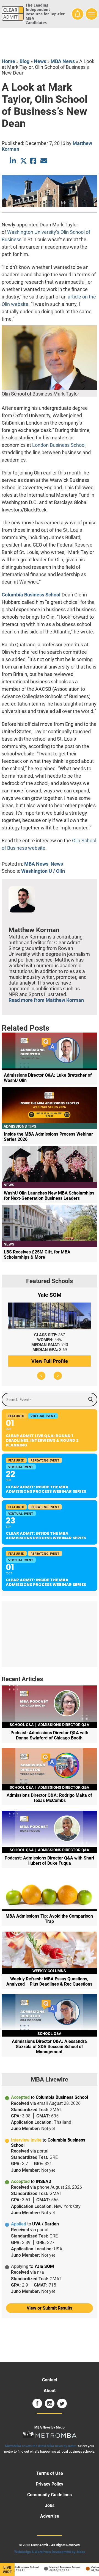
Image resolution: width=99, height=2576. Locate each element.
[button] (41, 1376)
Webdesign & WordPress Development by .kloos (50, 2552)
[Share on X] (24, 161)
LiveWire (7, 2570)
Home (8, 61)
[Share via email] (44, 161)
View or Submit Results (50, 2308)
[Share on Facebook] (34, 161)
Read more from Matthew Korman (46, 1000)
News (40, 61)
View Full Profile (50, 1361)
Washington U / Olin (43, 871)
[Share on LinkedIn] (13, 161)
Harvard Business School (58, 2567)
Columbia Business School (31, 595)
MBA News (63, 61)
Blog (24, 61)
